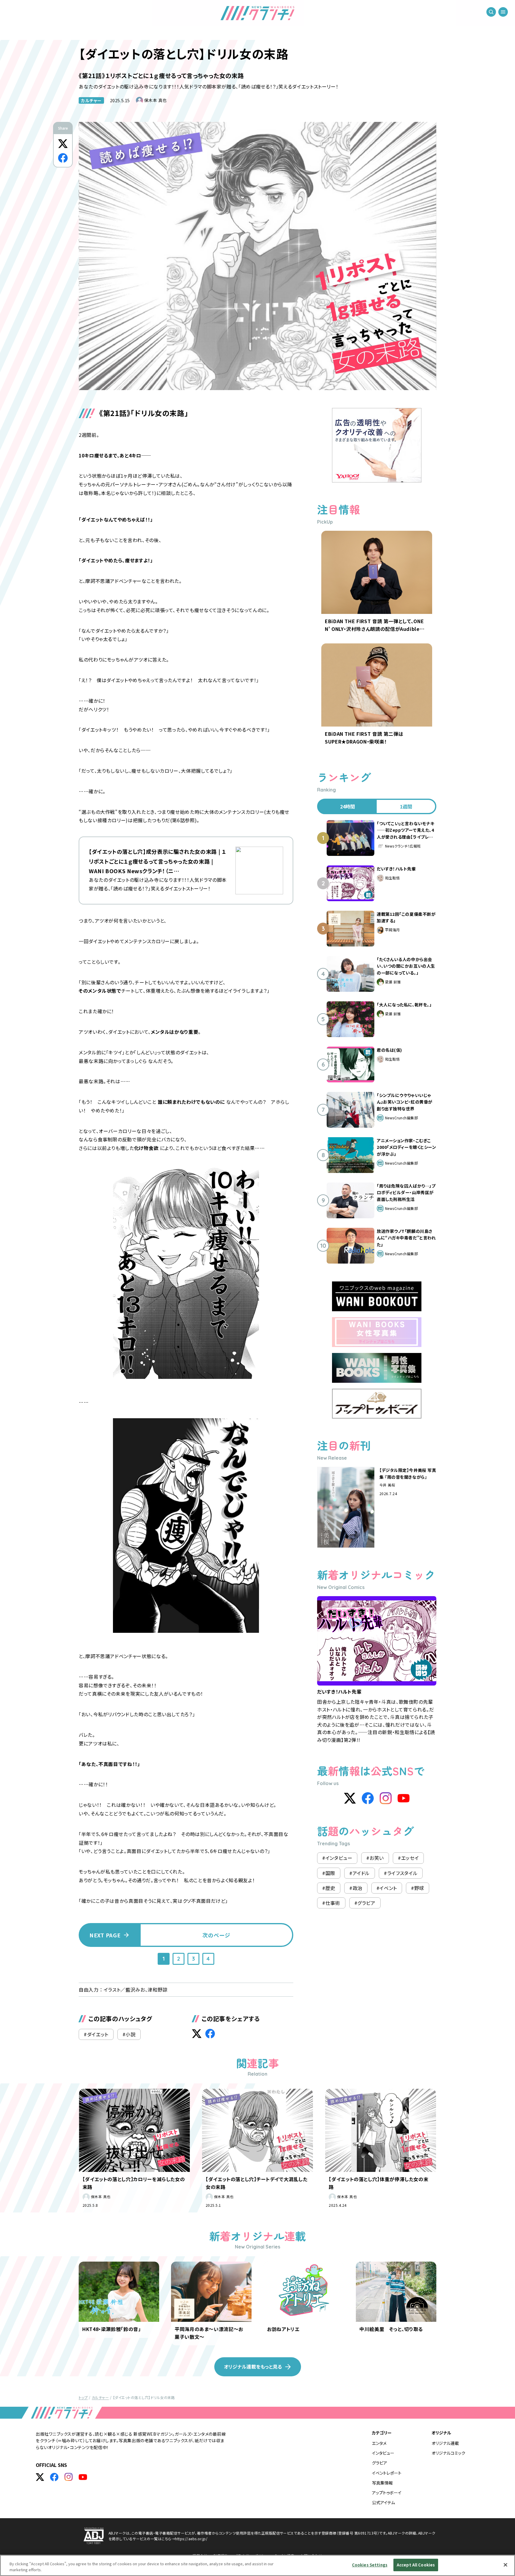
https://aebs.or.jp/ (191, 2539)
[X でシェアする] (63, 144)
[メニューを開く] (503, 12)
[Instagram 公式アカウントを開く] (69, 2477)
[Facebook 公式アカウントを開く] (54, 2477)
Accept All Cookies (416, 2565)
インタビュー (383, 2453)
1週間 (406, 806)
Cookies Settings (370, 2565)
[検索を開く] (491, 12)
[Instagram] (386, 1798)
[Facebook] (368, 1798)
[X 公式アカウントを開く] (40, 2477)
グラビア (380, 2463)
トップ (83, 2397)
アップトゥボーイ (387, 2493)
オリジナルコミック (448, 2453)
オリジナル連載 (445, 2443)
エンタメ (379, 2443)
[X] (350, 1798)
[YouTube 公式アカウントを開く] (83, 2477)
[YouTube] (404, 1798)
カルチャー (91, 100)
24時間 (348, 806)
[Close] (505, 2565)
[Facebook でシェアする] (63, 158)
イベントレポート (387, 2473)
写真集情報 (382, 2483)
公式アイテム (383, 2502)
